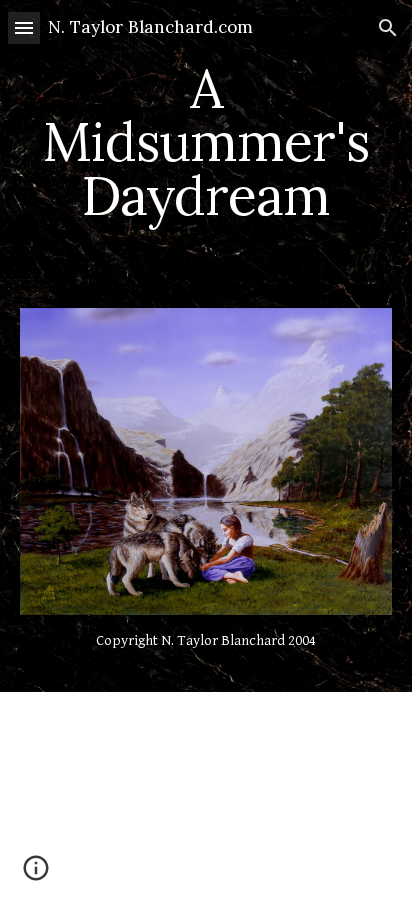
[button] (24, 27)
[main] (206, 142)
